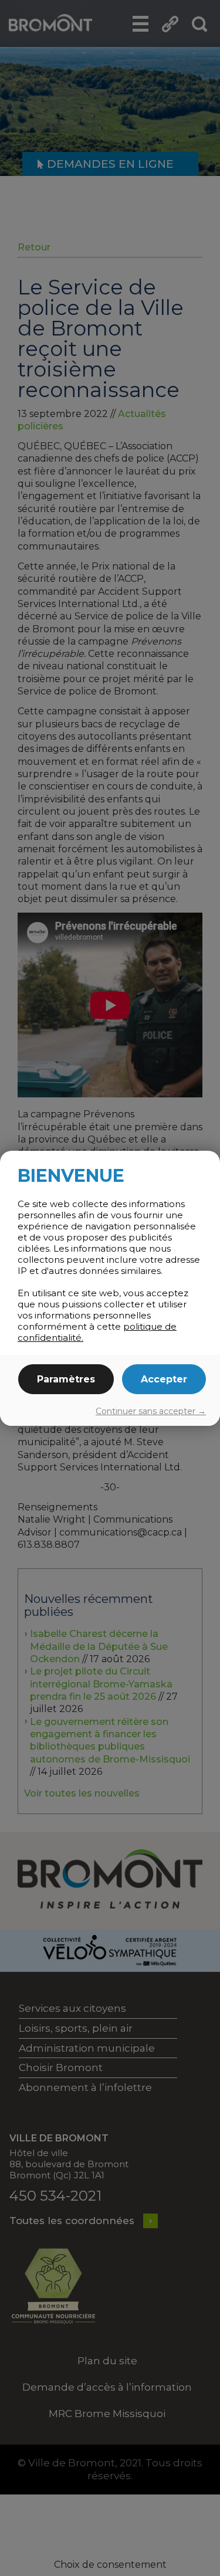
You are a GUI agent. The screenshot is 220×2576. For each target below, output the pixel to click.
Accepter (164, 1379)
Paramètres (66, 1379)
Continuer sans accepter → (151, 1411)
